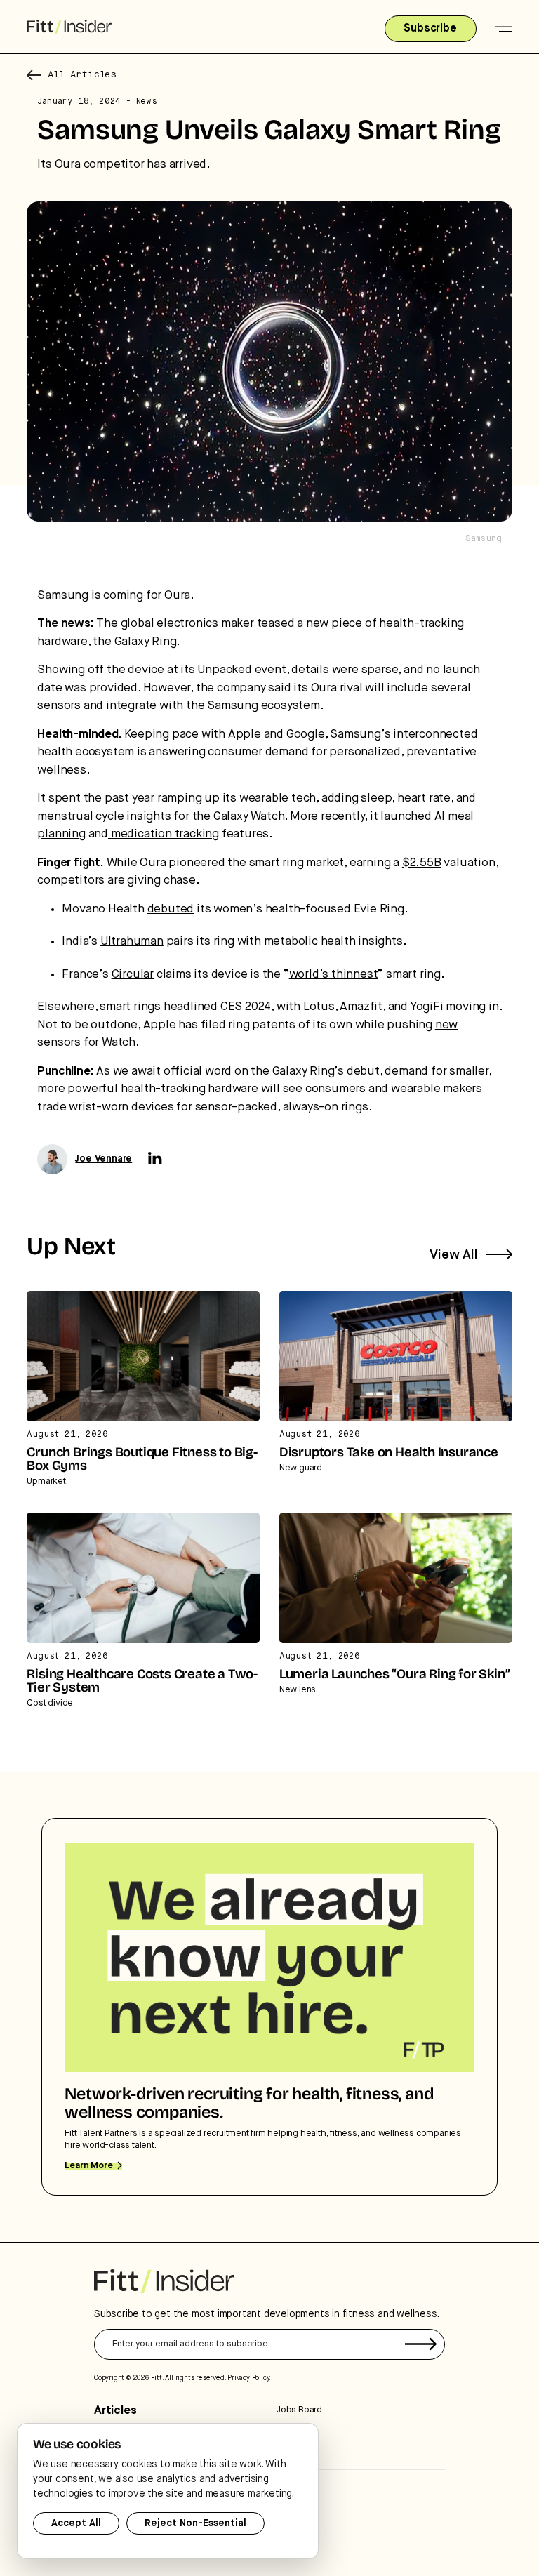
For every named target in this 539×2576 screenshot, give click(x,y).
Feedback (297, 2552)
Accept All (76, 2523)
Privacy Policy (248, 2378)
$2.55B (422, 863)
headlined (191, 1007)
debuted (171, 909)
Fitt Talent (295, 2432)
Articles (115, 2411)
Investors (295, 2454)
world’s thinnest (334, 975)
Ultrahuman (132, 942)
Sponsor (293, 2508)
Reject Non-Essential (195, 2523)
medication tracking (164, 834)
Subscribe (297, 2485)
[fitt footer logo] (164, 2281)
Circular (133, 975)
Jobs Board (299, 2410)
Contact (292, 2529)
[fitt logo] (69, 27)
